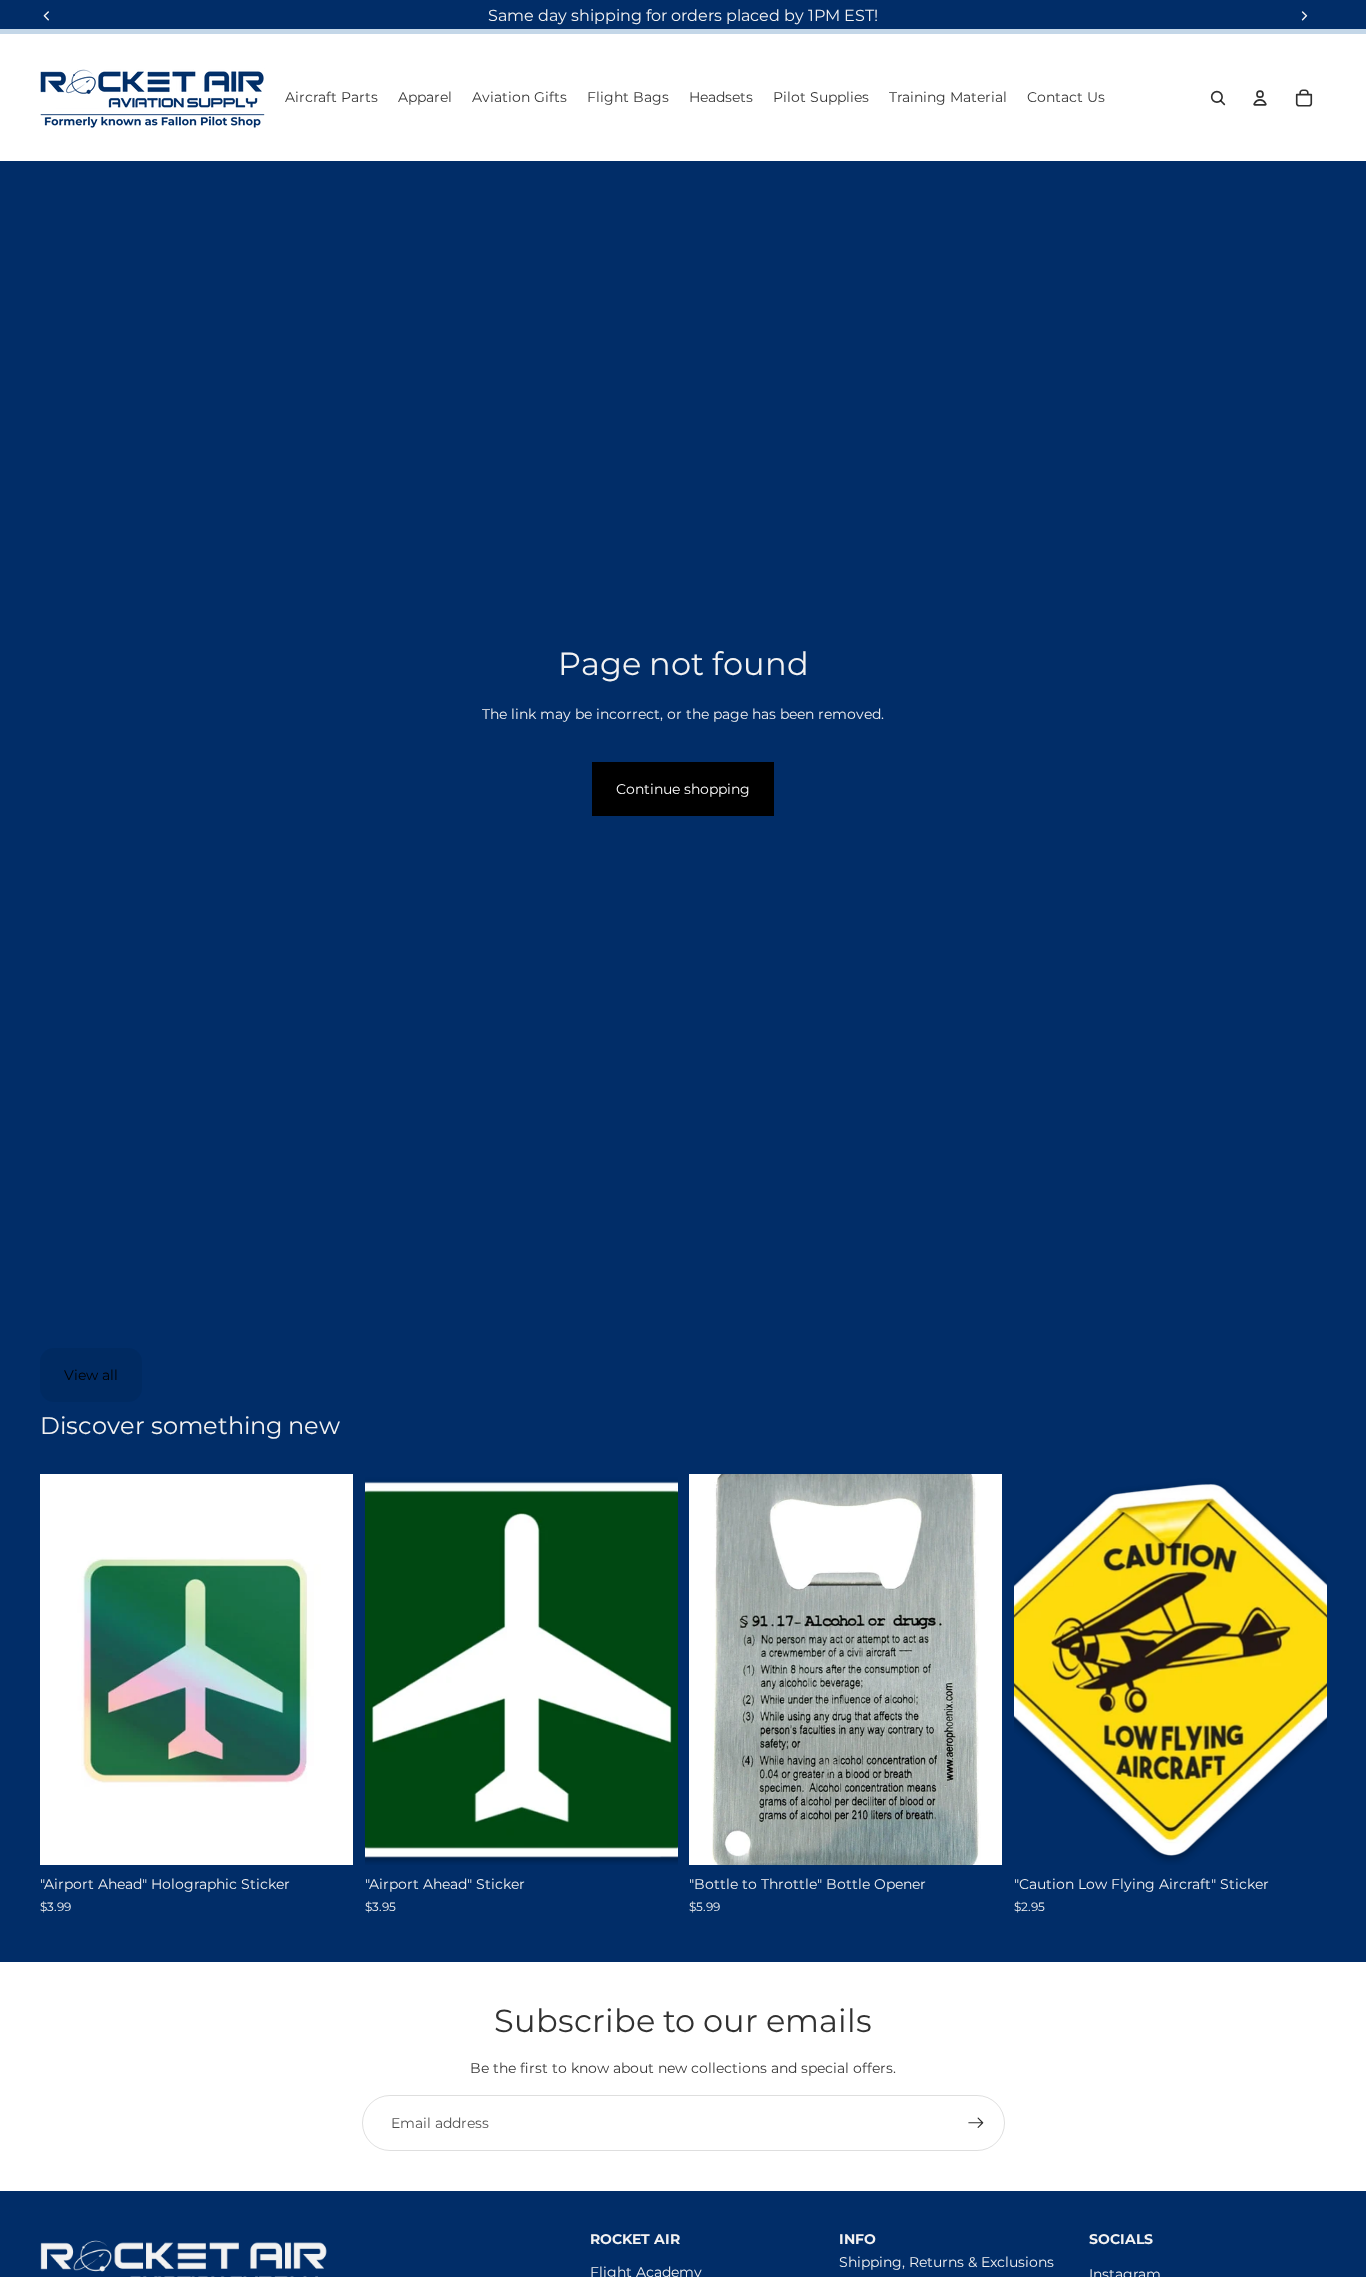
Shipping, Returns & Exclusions (946, 2262)
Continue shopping (683, 789)
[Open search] (1218, 98)
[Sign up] (976, 2123)
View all (91, 1375)
